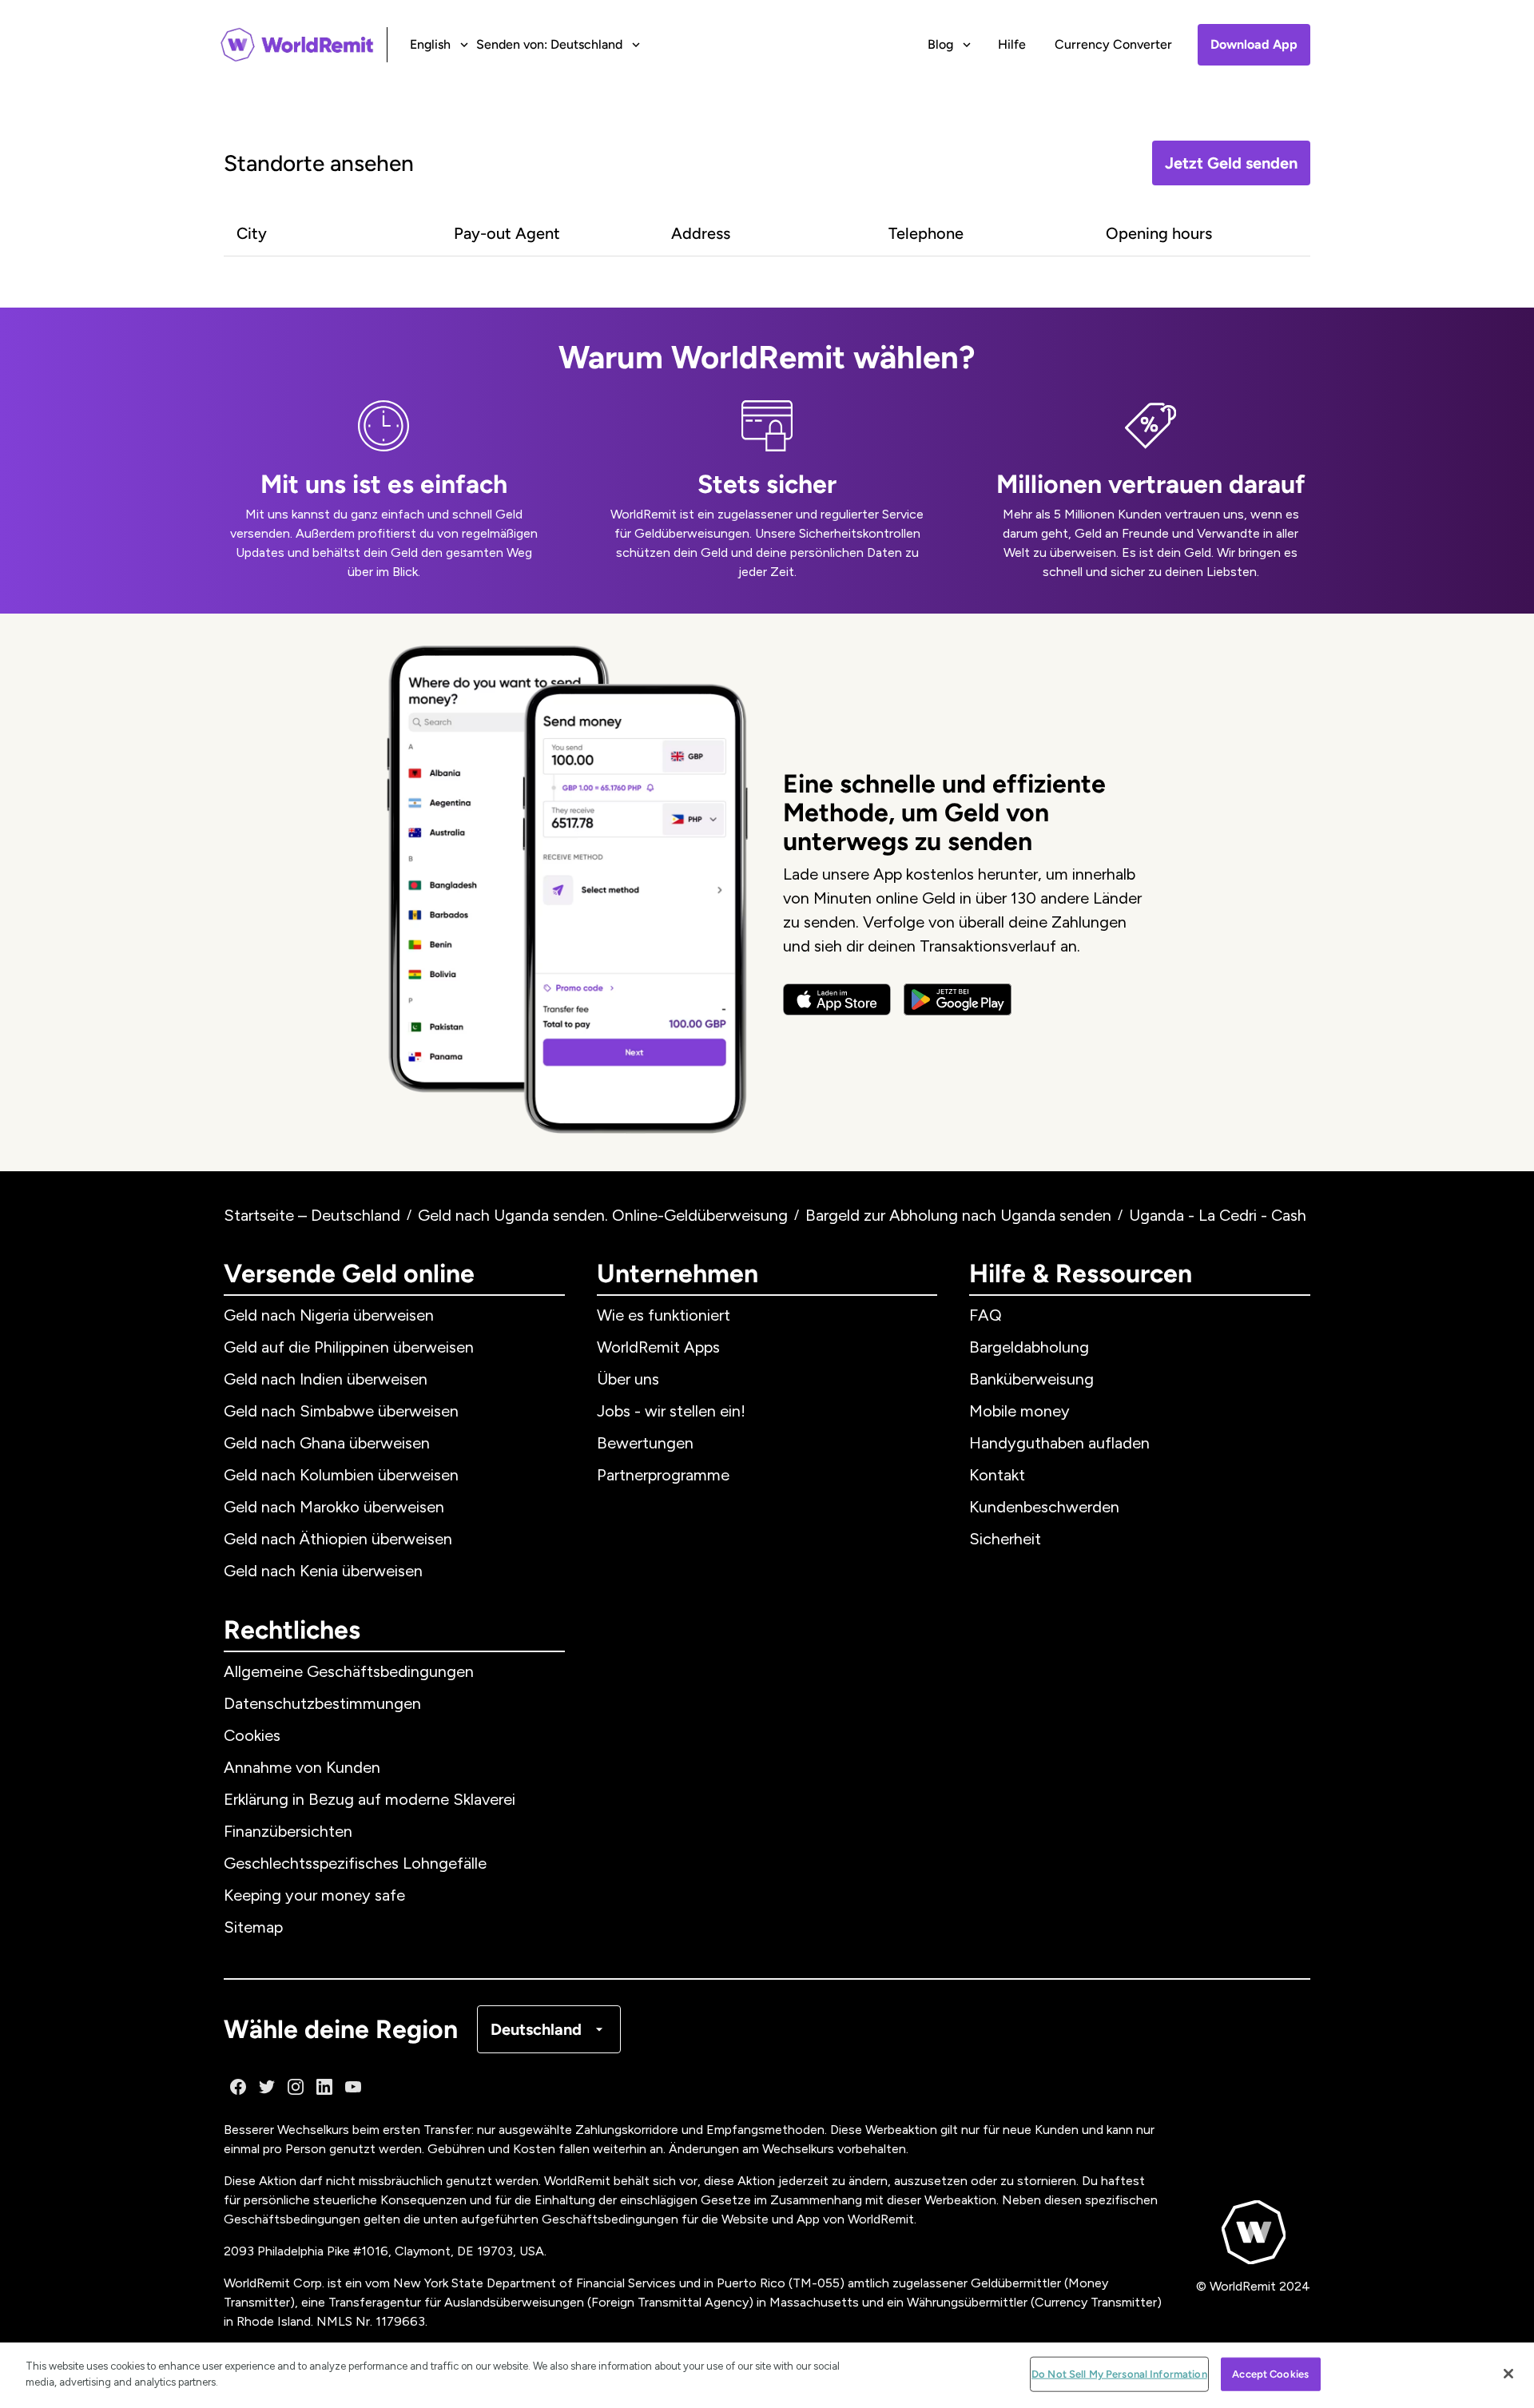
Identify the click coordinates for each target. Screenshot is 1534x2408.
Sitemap (253, 1927)
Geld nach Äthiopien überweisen (338, 1539)
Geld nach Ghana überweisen (327, 1443)
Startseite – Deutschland (312, 1215)
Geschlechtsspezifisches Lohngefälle (355, 1863)
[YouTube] (353, 2087)
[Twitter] (267, 2087)
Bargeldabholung (1029, 1347)
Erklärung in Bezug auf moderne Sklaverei (370, 1799)
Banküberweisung (1031, 1379)
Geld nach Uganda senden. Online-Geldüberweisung (603, 1215)
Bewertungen (645, 1443)
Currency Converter (1113, 44)
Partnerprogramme (663, 1475)
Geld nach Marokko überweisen (334, 1507)
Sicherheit (1005, 1539)
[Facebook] (238, 2087)
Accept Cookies (1270, 2374)
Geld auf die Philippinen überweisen (349, 1347)
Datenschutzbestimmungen (322, 1703)
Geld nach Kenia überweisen (323, 1571)
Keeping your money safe (314, 1895)
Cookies (252, 1735)
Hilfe (1012, 44)
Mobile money (1019, 1411)
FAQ (986, 1315)
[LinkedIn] (324, 2087)
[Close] (1508, 2374)
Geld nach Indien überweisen (326, 1379)
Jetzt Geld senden (1231, 163)
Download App (1254, 44)
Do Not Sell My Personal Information (1119, 2374)
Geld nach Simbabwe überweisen (341, 1411)
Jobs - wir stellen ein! (671, 1411)
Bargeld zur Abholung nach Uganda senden (958, 1215)
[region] (767, 2375)
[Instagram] (296, 2087)
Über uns (628, 1379)
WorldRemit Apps (658, 1347)
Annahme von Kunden (302, 1767)
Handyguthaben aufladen (1059, 1443)
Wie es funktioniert (664, 1315)
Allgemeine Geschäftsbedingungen (349, 1671)
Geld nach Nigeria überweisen (329, 1315)
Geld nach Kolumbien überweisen (341, 1475)
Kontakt (997, 1475)
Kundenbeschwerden (1044, 1507)
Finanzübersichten (288, 1831)
